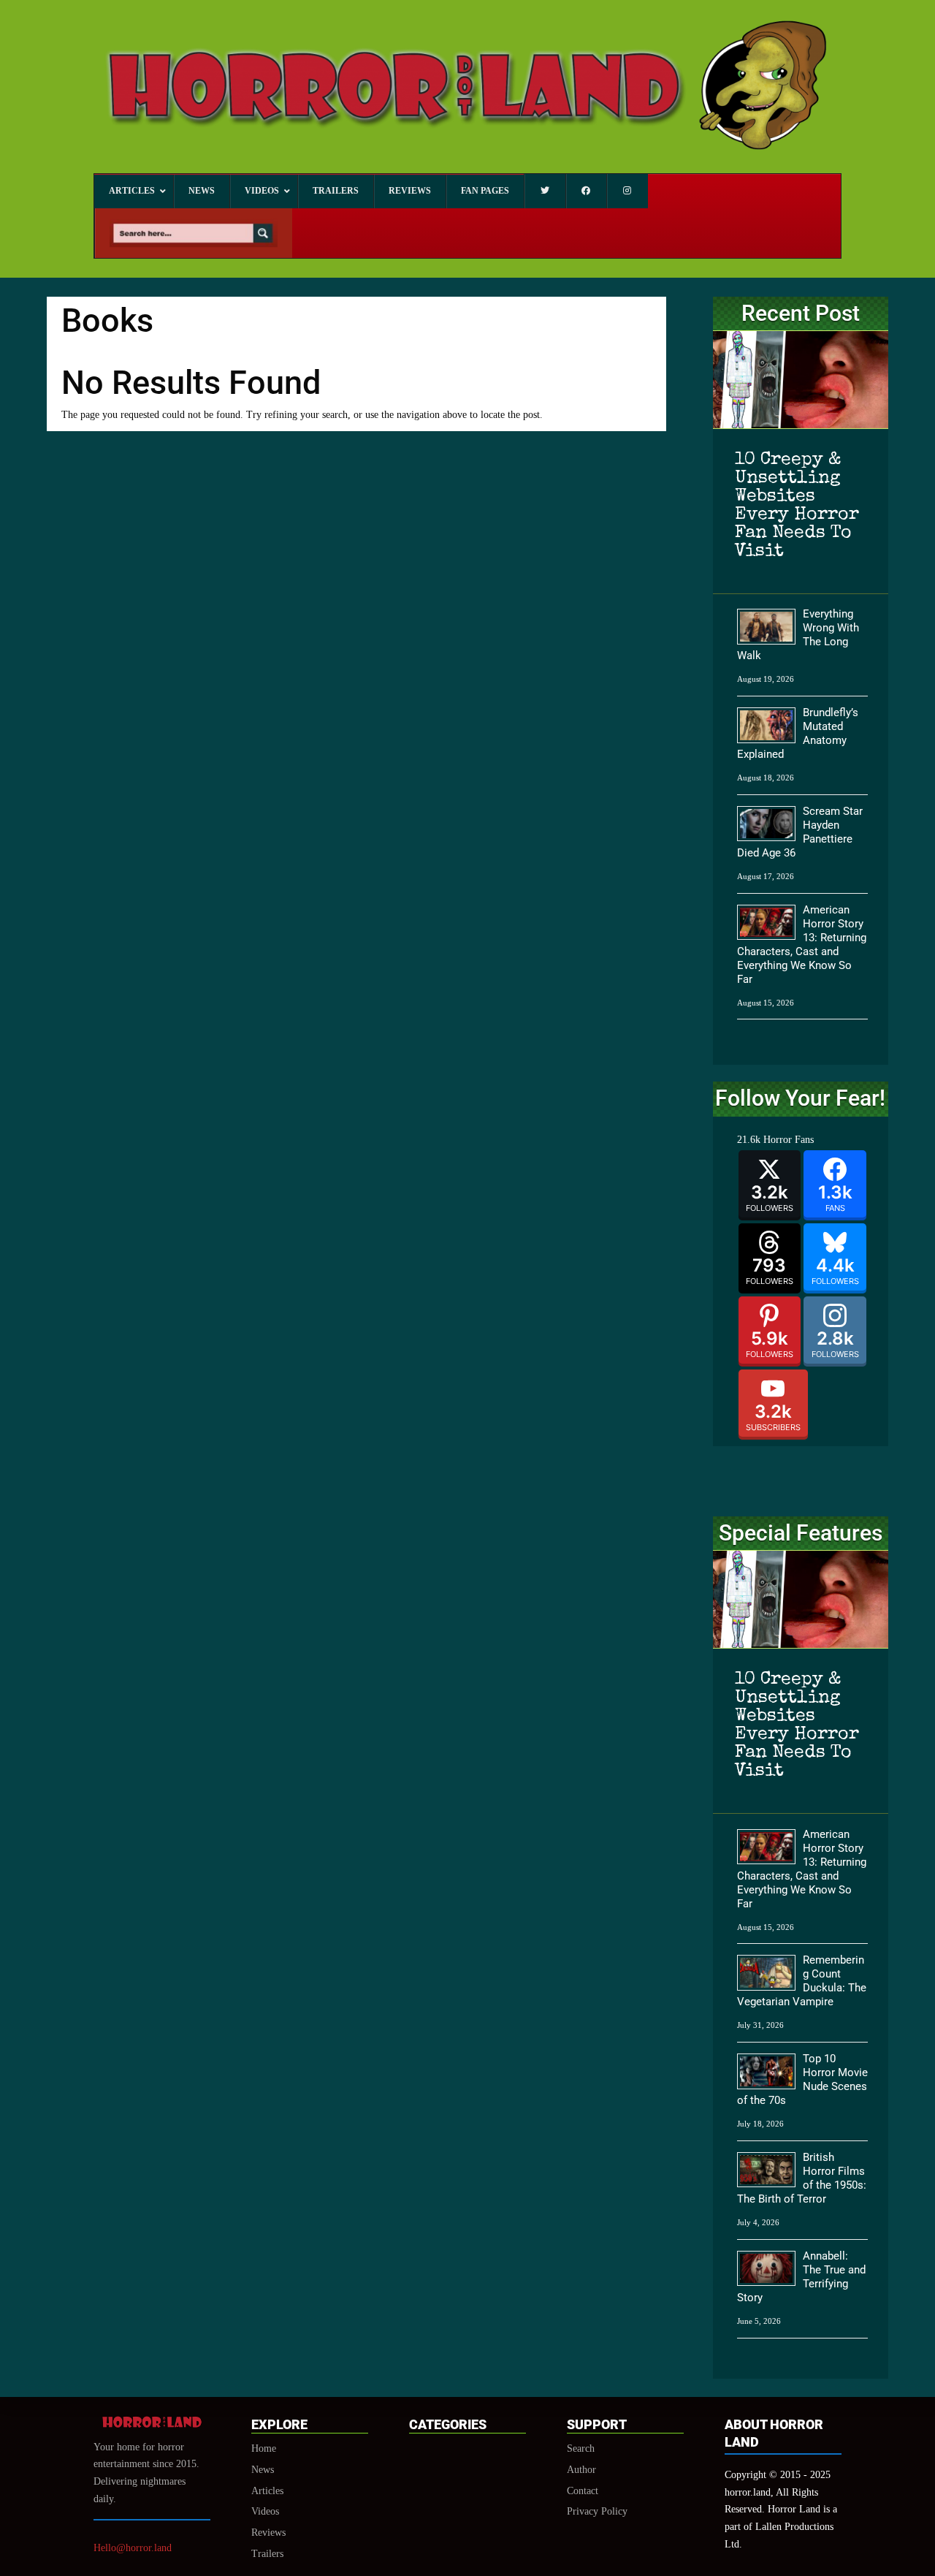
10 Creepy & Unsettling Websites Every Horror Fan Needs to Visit (797, 506)
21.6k (749, 1140)
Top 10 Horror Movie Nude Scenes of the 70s (802, 2079)
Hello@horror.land (133, 2548)
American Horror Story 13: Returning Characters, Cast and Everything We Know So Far (802, 945)
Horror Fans (789, 1140)
